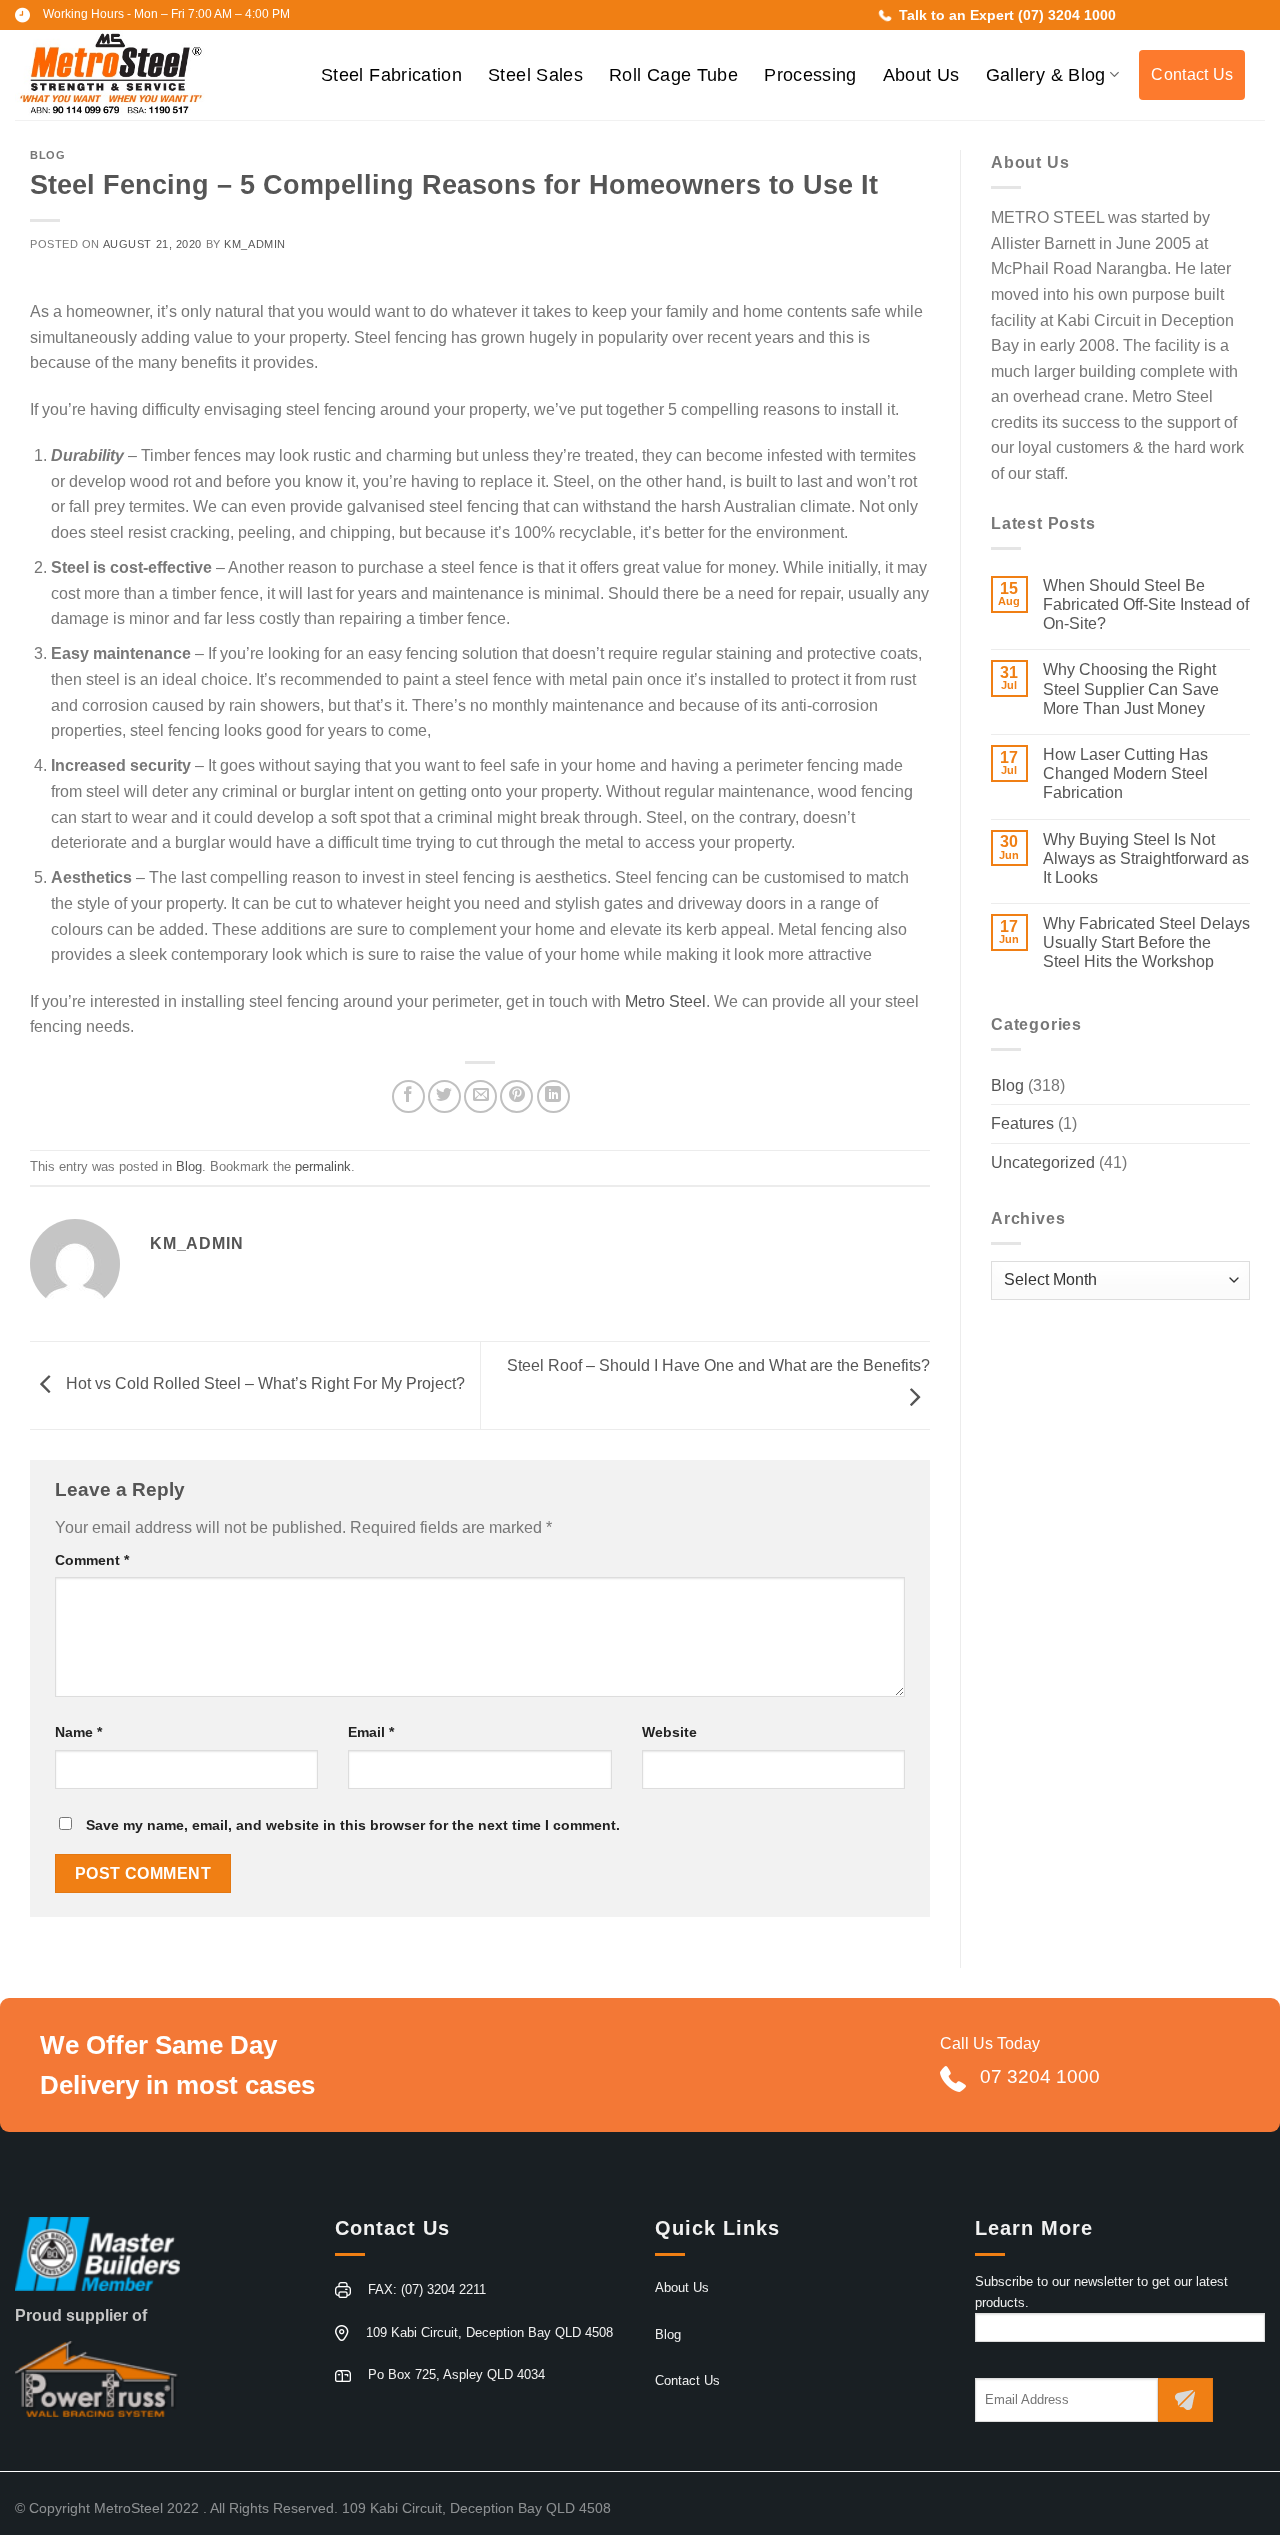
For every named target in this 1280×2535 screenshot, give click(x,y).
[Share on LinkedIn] (553, 1096)
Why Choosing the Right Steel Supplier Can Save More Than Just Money (1131, 688)
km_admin (254, 244)
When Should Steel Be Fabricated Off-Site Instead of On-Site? (1146, 604)
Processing (810, 75)
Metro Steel (665, 1001)
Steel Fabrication (391, 75)
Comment (92, 1560)
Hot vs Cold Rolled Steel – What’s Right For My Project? (263, 1384)
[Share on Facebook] (408, 1096)
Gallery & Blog (1046, 75)
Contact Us (1192, 74)
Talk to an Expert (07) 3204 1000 (1005, 15)
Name (78, 1732)
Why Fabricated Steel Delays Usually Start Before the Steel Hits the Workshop (1146, 942)
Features (1022, 1123)
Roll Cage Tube (673, 75)
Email (371, 1732)
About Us (921, 75)
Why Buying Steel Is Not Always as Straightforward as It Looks (1146, 858)
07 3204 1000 (1040, 2076)
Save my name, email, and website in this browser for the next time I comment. (353, 1825)
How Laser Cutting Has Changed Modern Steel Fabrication (1125, 773)
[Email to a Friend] (480, 1096)
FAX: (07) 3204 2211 (427, 2289)
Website (669, 1732)
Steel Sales (535, 75)
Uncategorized (1043, 1162)
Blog (47, 155)
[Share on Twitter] (444, 1096)
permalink (323, 1166)
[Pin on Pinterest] (516, 1096)
